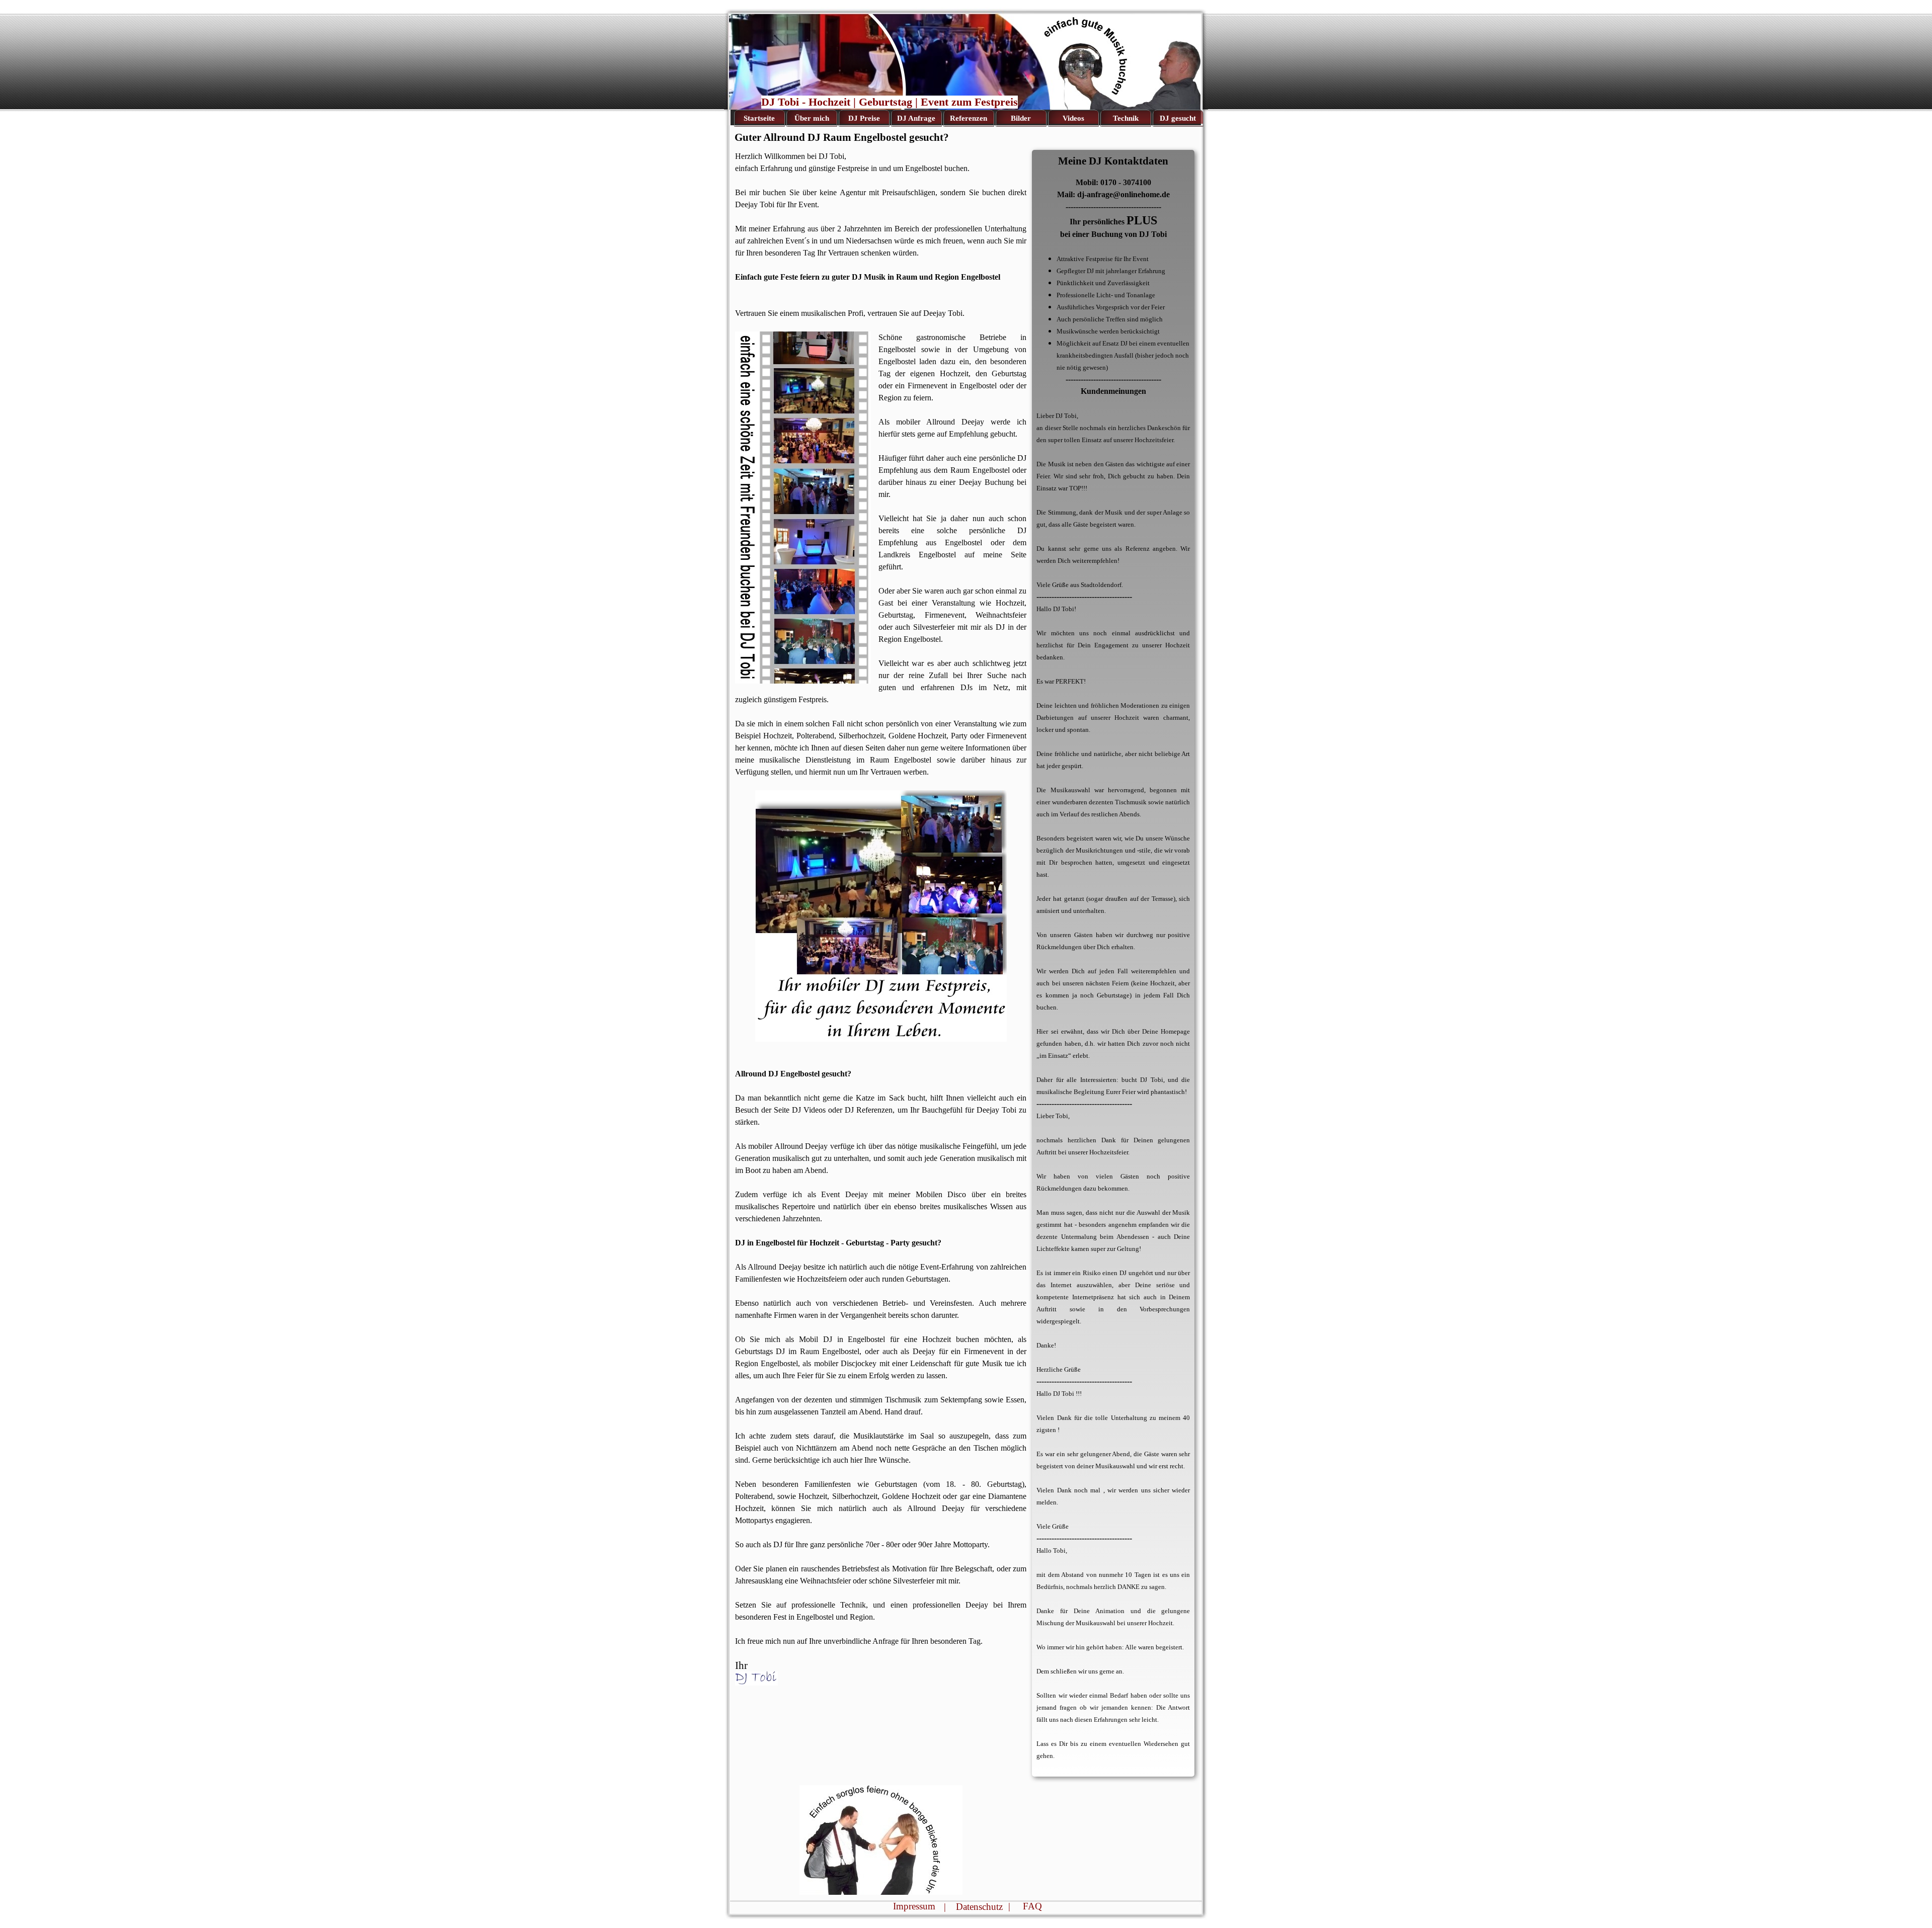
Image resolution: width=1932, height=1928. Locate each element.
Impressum (914, 1906)
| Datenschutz (973, 1907)
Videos (1073, 118)
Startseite (759, 118)
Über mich (812, 118)
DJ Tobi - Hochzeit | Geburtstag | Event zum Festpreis (890, 102)
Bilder (1021, 118)
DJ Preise (864, 118)
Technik (1126, 118)
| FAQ (1025, 1906)
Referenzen (969, 118)
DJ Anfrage (916, 118)
